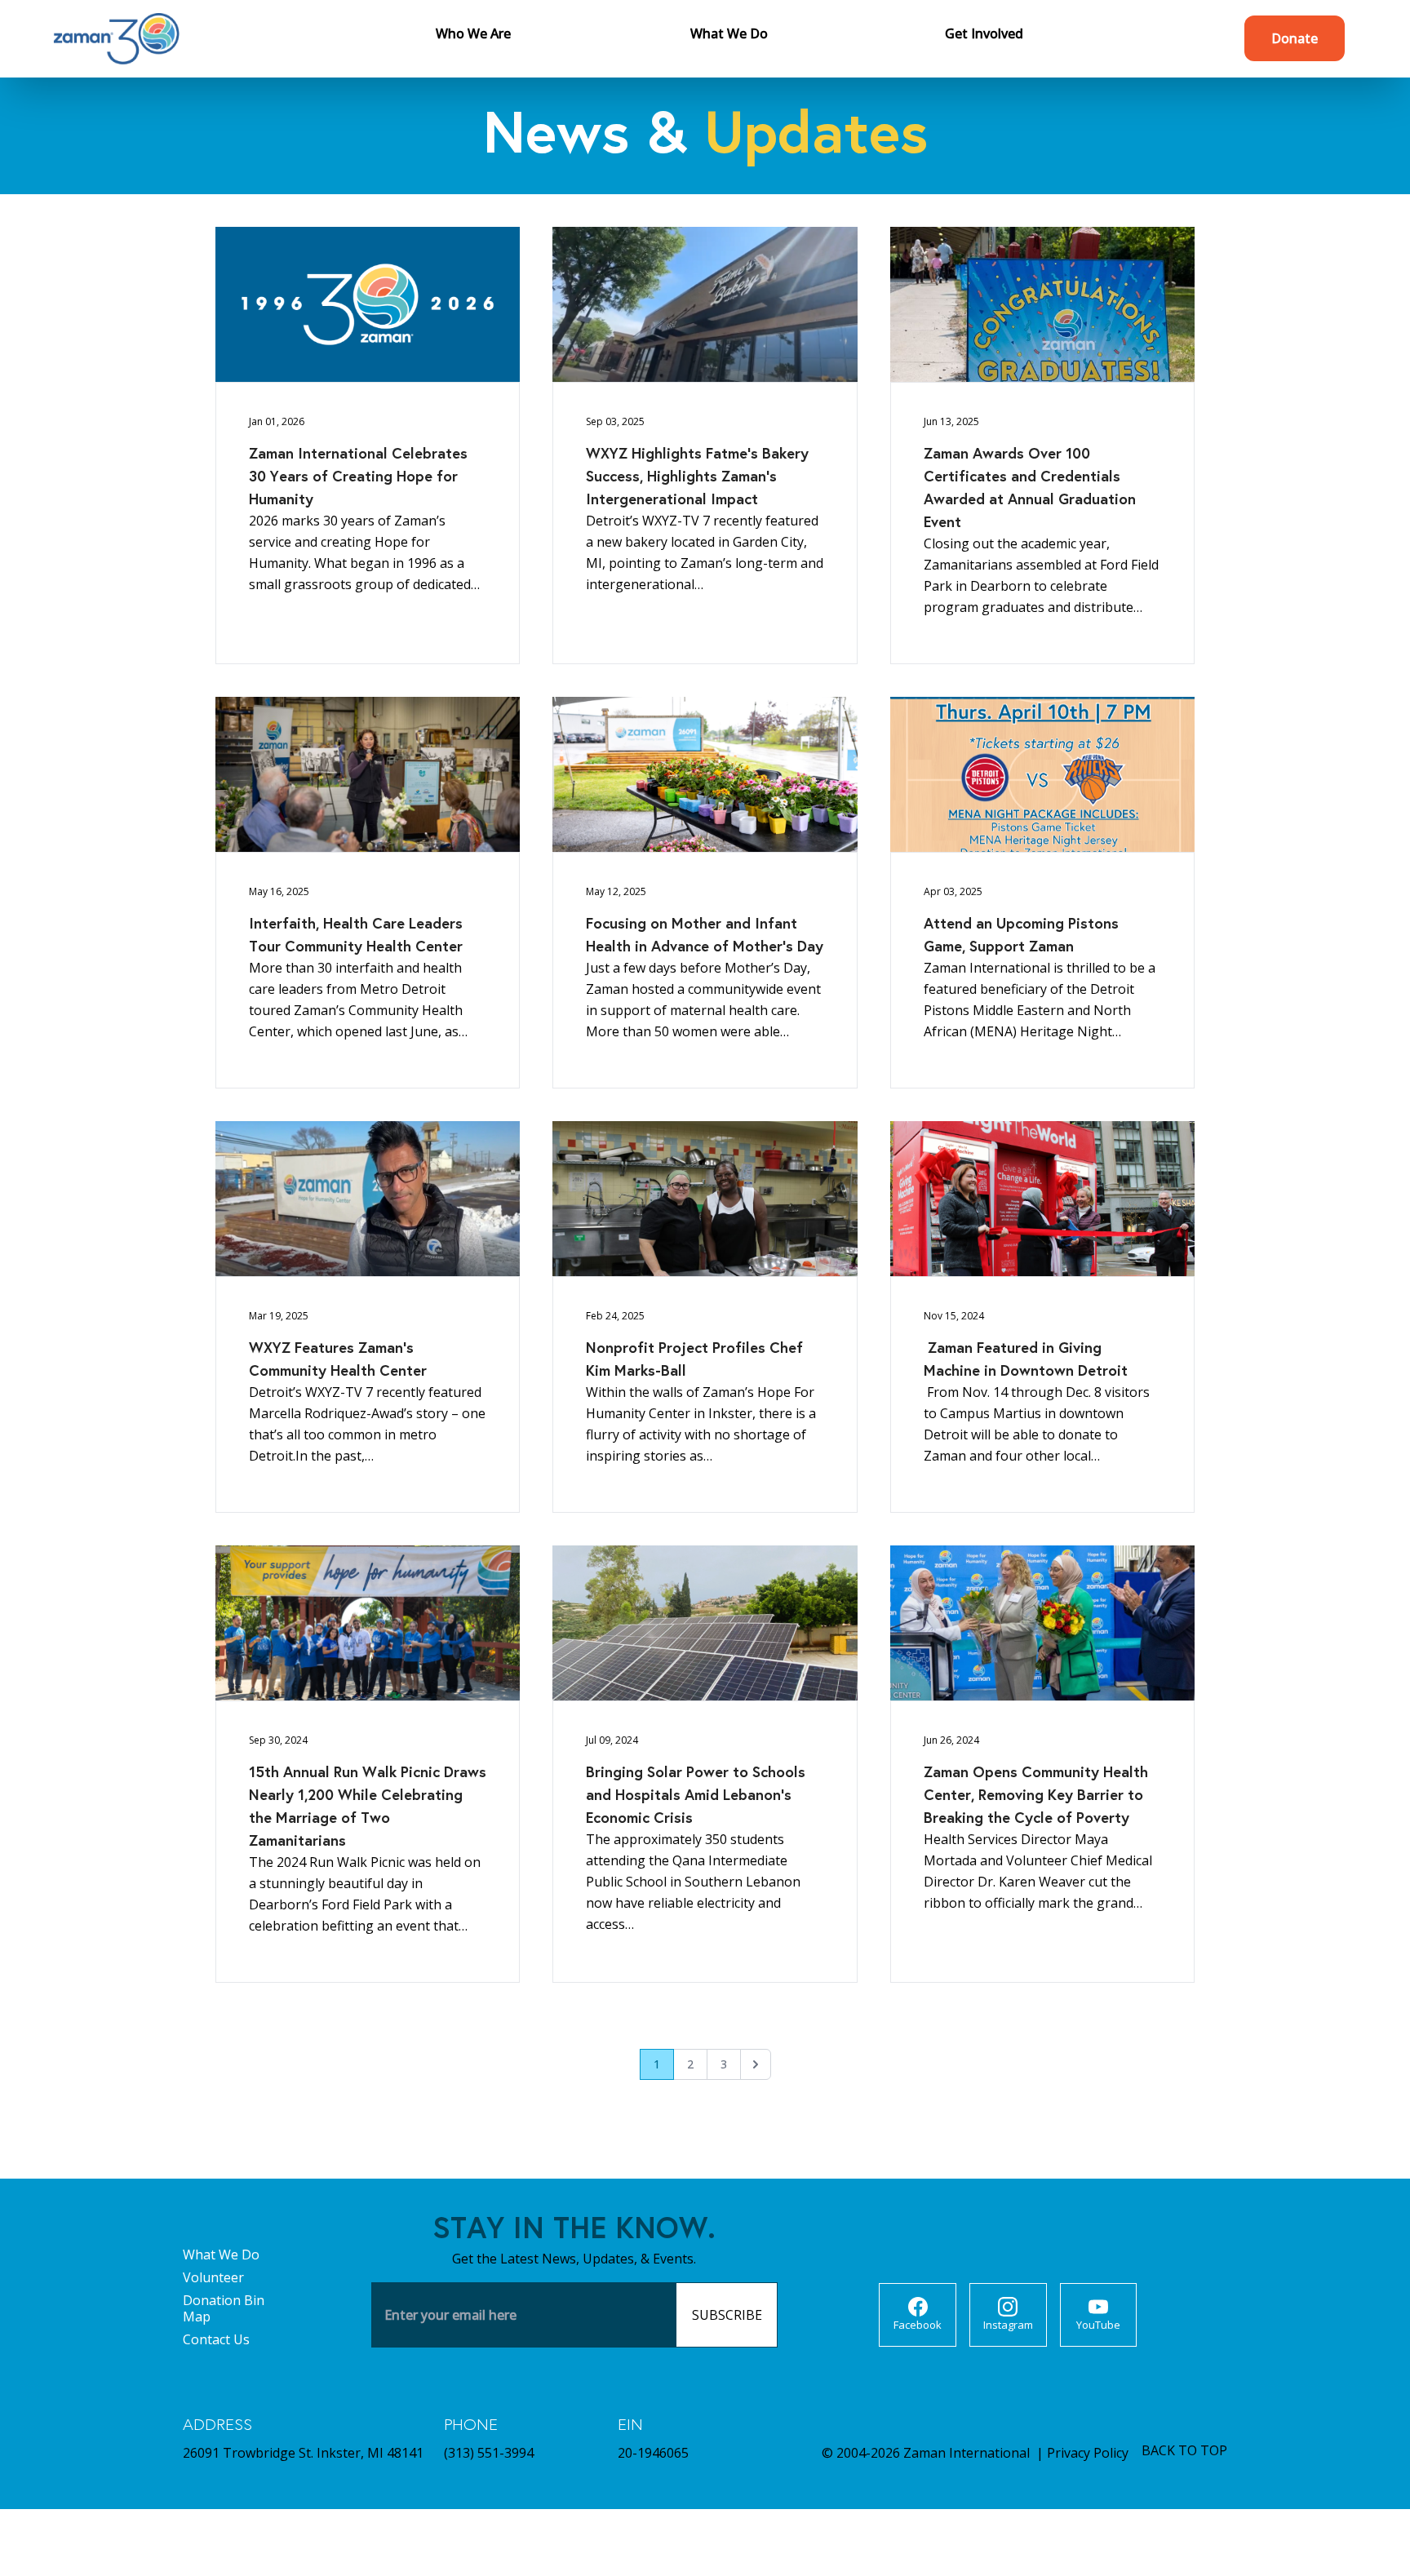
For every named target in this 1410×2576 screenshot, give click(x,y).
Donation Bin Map (224, 2308)
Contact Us (216, 2339)
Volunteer (213, 2277)
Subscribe (727, 2315)
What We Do (221, 2255)
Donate (1295, 38)
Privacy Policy (1088, 2453)
